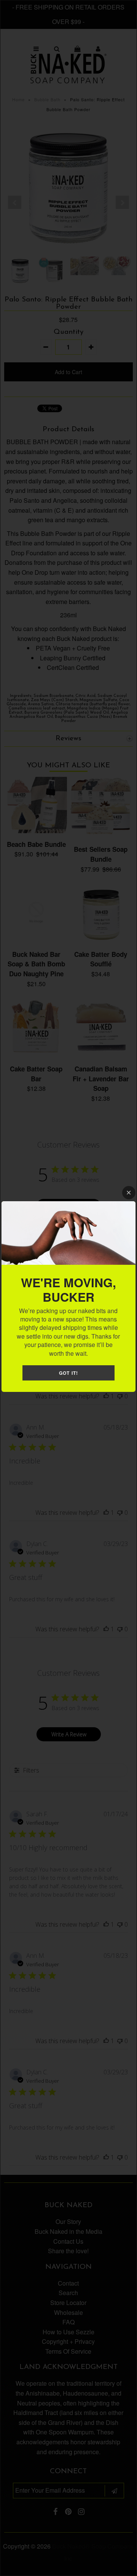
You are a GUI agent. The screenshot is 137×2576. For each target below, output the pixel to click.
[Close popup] (129, 1193)
